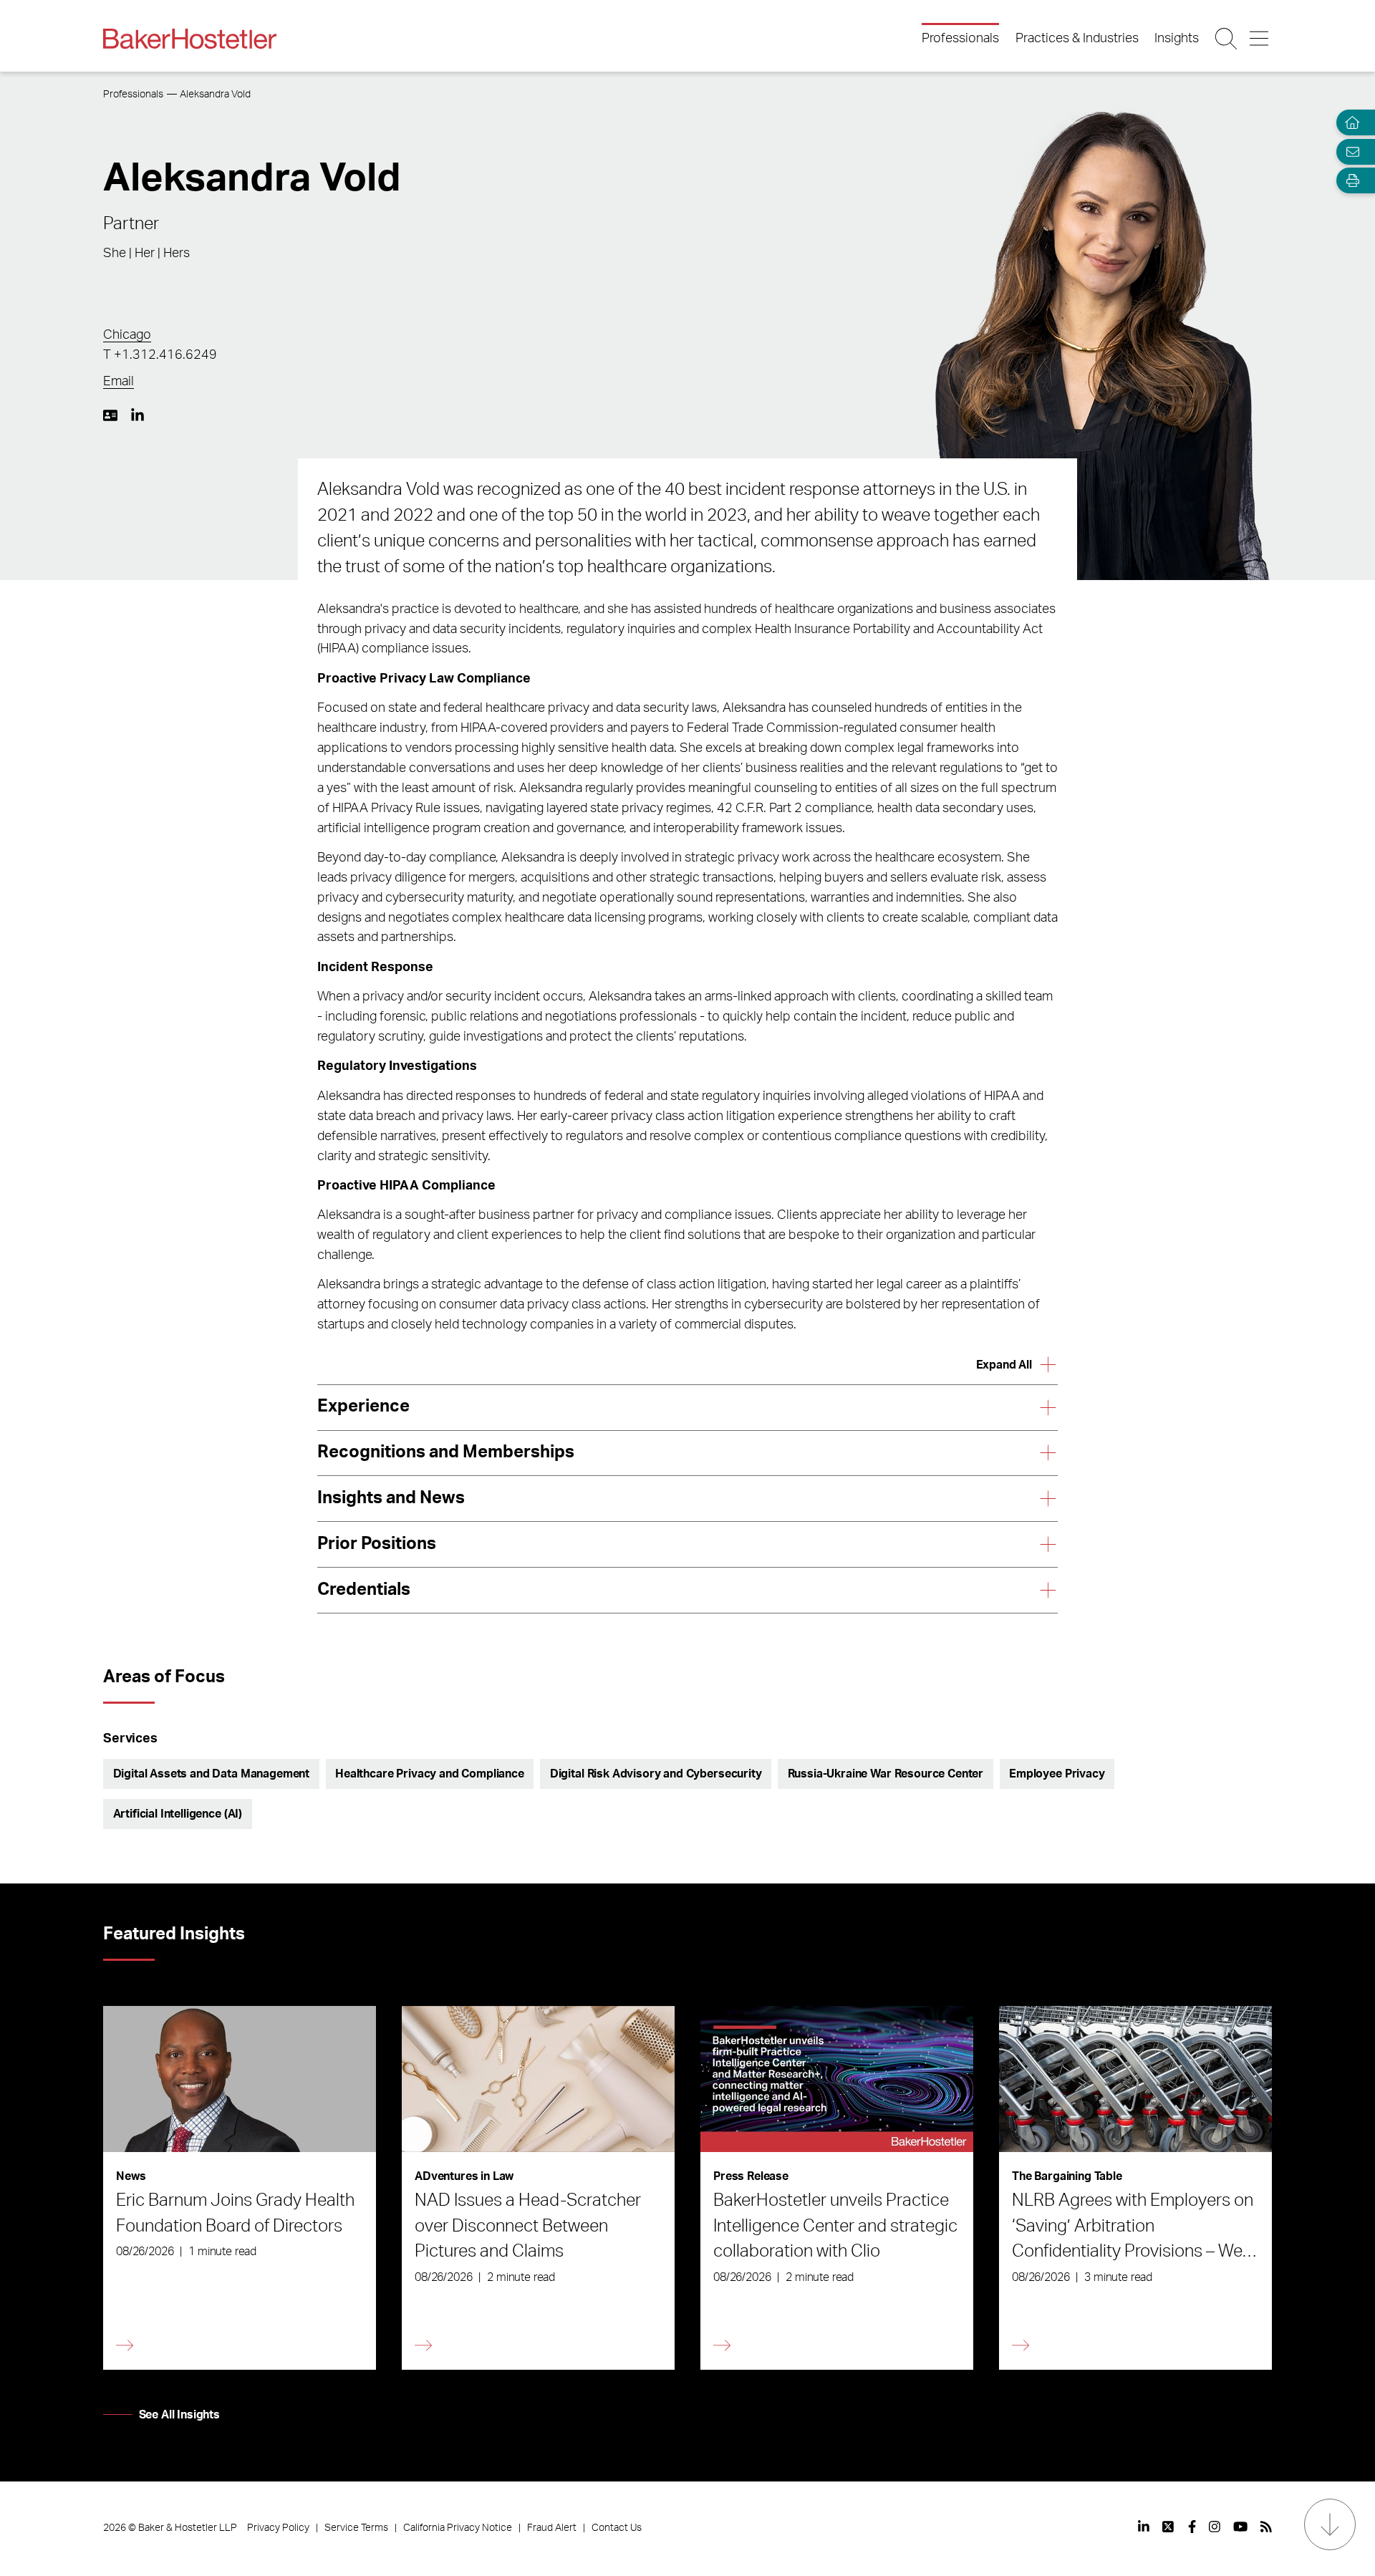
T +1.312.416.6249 (160, 355)
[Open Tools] (1349, 181)
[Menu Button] (1260, 39)
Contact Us (617, 2528)
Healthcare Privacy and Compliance (430, 1774)
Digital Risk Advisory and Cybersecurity (656, 1774)
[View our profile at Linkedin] (1144, 2527)
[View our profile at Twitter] (1169, 2527)
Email (119, 382)
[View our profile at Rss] (1266, 2527)
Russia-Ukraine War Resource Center (886, 1774)
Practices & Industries (1077, 39)
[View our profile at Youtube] (1240, 2527)
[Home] (1349, 123)
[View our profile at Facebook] (1192, 2527)
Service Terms (356, 2528)
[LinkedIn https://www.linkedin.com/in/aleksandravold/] (137, 415)
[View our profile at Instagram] (1215, 2527)
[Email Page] (1349, 151)
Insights (1177, 39)
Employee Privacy (1057, 1774)
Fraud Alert (552, 2528)
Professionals (960, 39)
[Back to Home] (190, 39)
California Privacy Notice (458, 2528)
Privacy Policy (278, 2528)
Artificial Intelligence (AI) (178, 1814)
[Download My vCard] (110, 415)
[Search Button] (1227, 39)
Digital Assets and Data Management (212, 1774)
